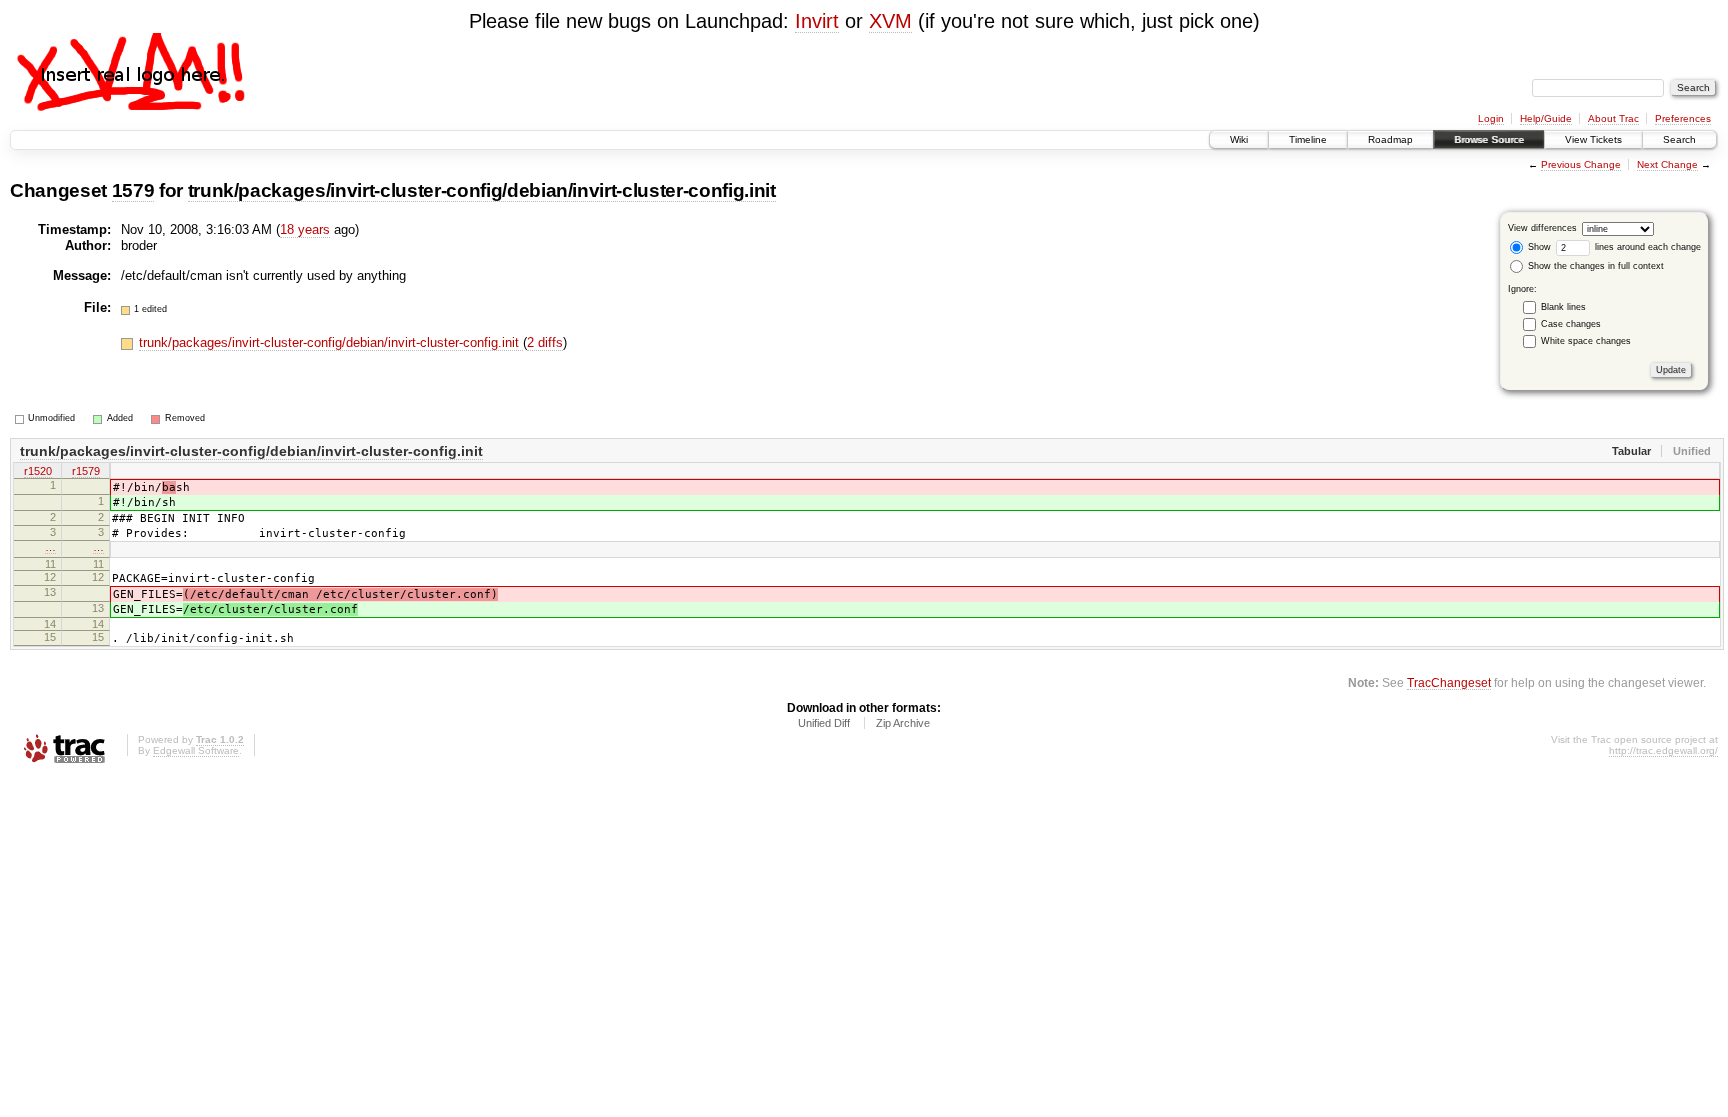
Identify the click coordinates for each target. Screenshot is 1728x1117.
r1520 (38, 471)
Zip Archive (903, 723)
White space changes (1586, 341)
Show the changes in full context (1594, 266)
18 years (305, 229)
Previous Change (1581, 164)
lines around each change (1646, 247)
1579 (133, 190)
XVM (890, 21)
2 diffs (545, 342)
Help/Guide (1546, 118)
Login (1491, 118)
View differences (1542, 228)
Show (1538, 247)
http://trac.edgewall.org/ (1663, 750)
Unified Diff (824, 723)
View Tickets (1593, 139)
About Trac (1613, 118)
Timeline (1308, 139)
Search (1679, 139)
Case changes (1571, 324)
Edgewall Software (196, 750)
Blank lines (1563, 307)
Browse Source (1489, 139)
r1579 (86, 471)
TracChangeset (1449, 682)
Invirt (817, 21)
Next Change (1667, 164)
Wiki (1239, 139)
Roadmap (1390, 139)
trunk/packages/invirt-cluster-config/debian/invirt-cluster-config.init (482, 190)
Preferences (1683, 118)
